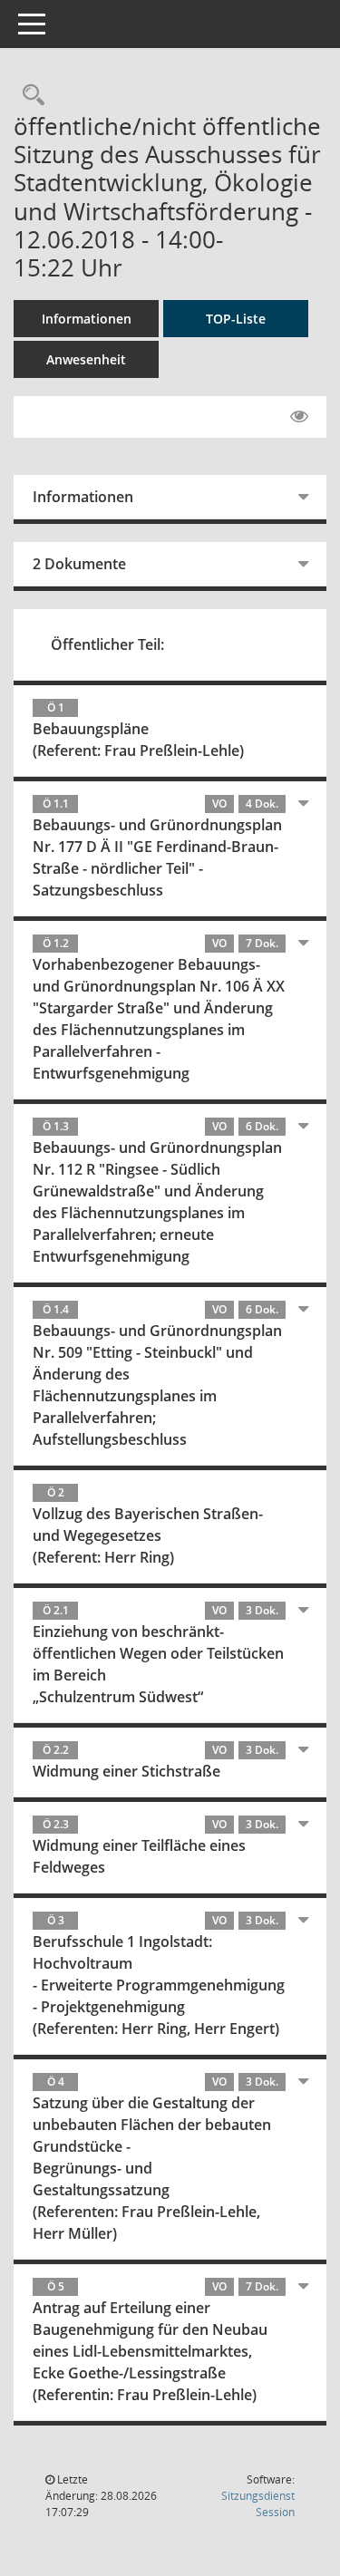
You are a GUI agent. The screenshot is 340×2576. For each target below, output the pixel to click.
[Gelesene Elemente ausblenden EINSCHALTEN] (299, 417)
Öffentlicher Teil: (107, 644)
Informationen (87, 319)
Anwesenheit (86, 359)
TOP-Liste (236, 319)
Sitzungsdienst (258, 2504)
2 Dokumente (79, 564)
